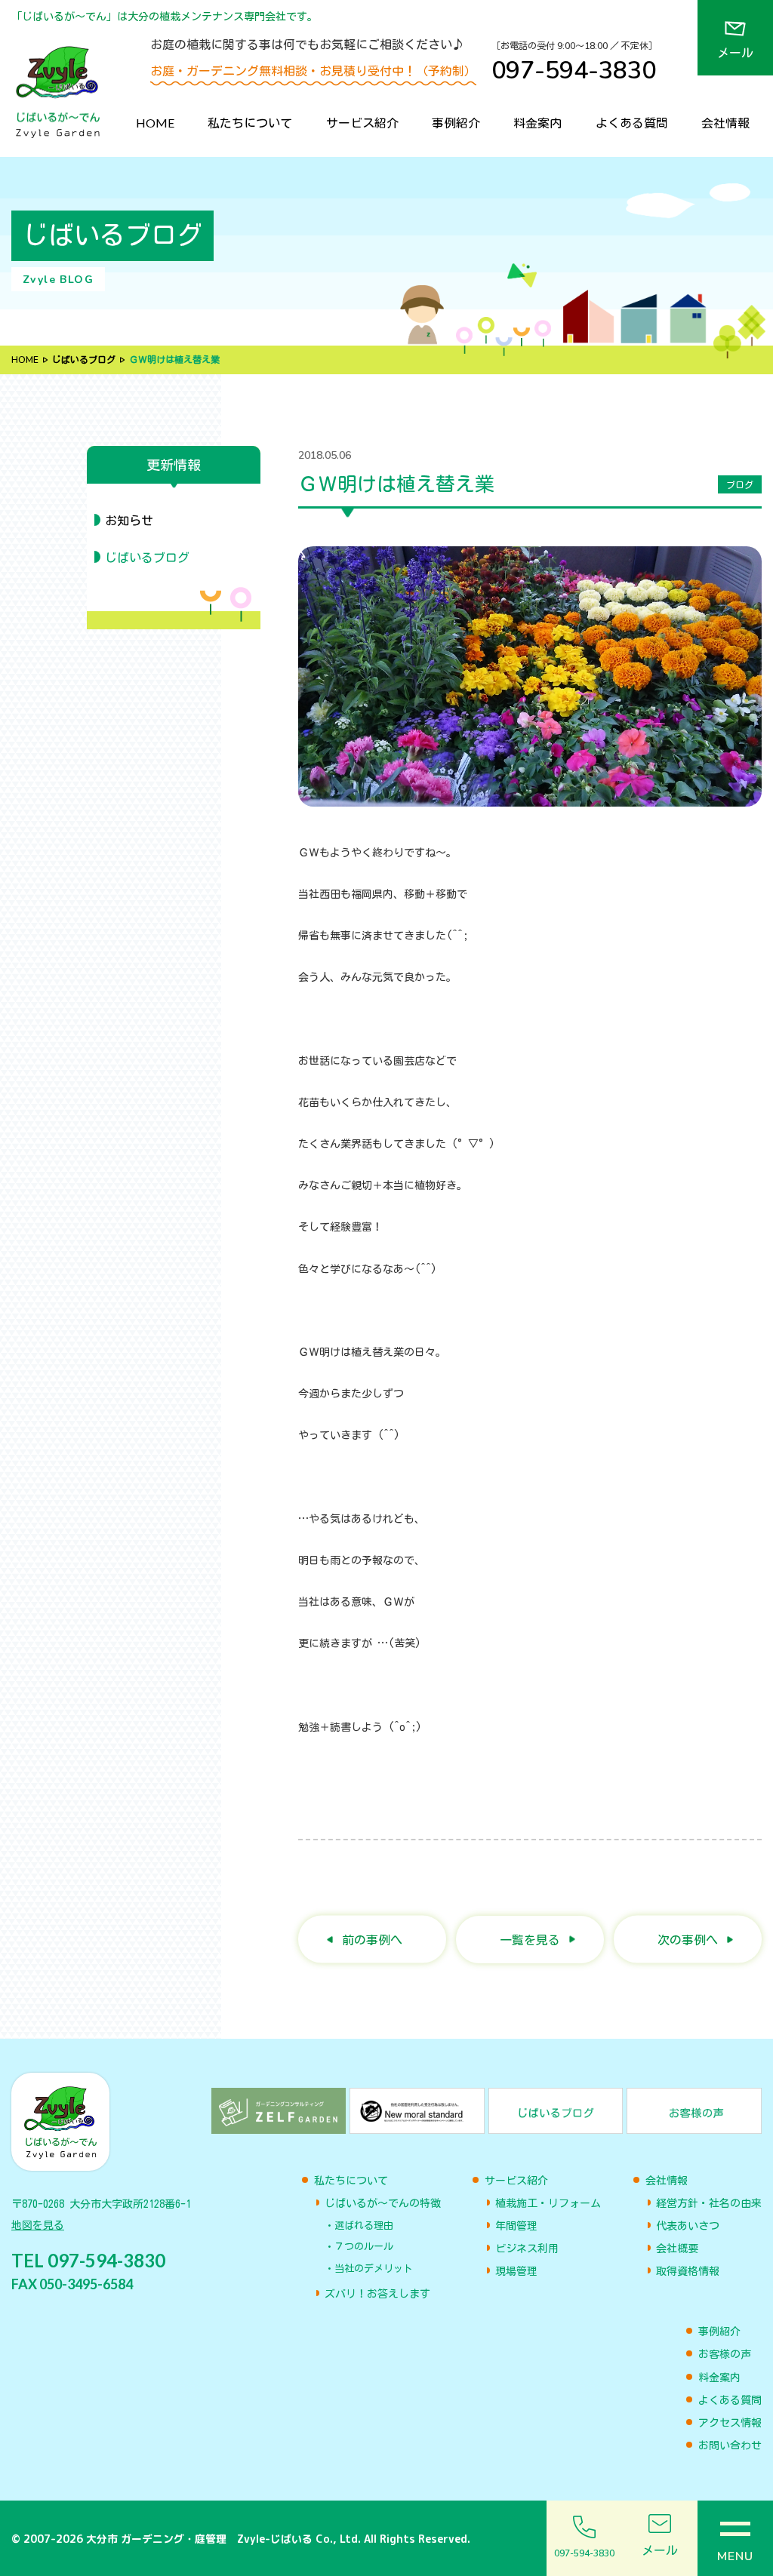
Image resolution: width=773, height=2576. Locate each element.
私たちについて (250, 123)
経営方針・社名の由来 (709, 2203)
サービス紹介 (362, 123)
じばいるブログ (84, 360)
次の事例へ (688, 1940)
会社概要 (677, 2249)
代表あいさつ (688, 2226)
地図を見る (38, 2225)
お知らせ (129, 521)
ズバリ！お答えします (377, 2294)
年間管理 (516, 2226)
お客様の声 (725, 2354)
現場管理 (516, 2271)
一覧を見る (530, 1940)
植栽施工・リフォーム (548, 2203)
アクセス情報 (730, 2423)
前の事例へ (372, 1940)
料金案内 (537, 123)
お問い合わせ (730, 2445)
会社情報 (725, 123)
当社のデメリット (374, 2269)
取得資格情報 (688, 2271)
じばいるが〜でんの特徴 (383, 2203)
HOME (155, 123)
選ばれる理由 (364, 2226)
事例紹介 (456, 123)
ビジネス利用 (527, 2249)
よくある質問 (632, 123)
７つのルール (364, 2247)
